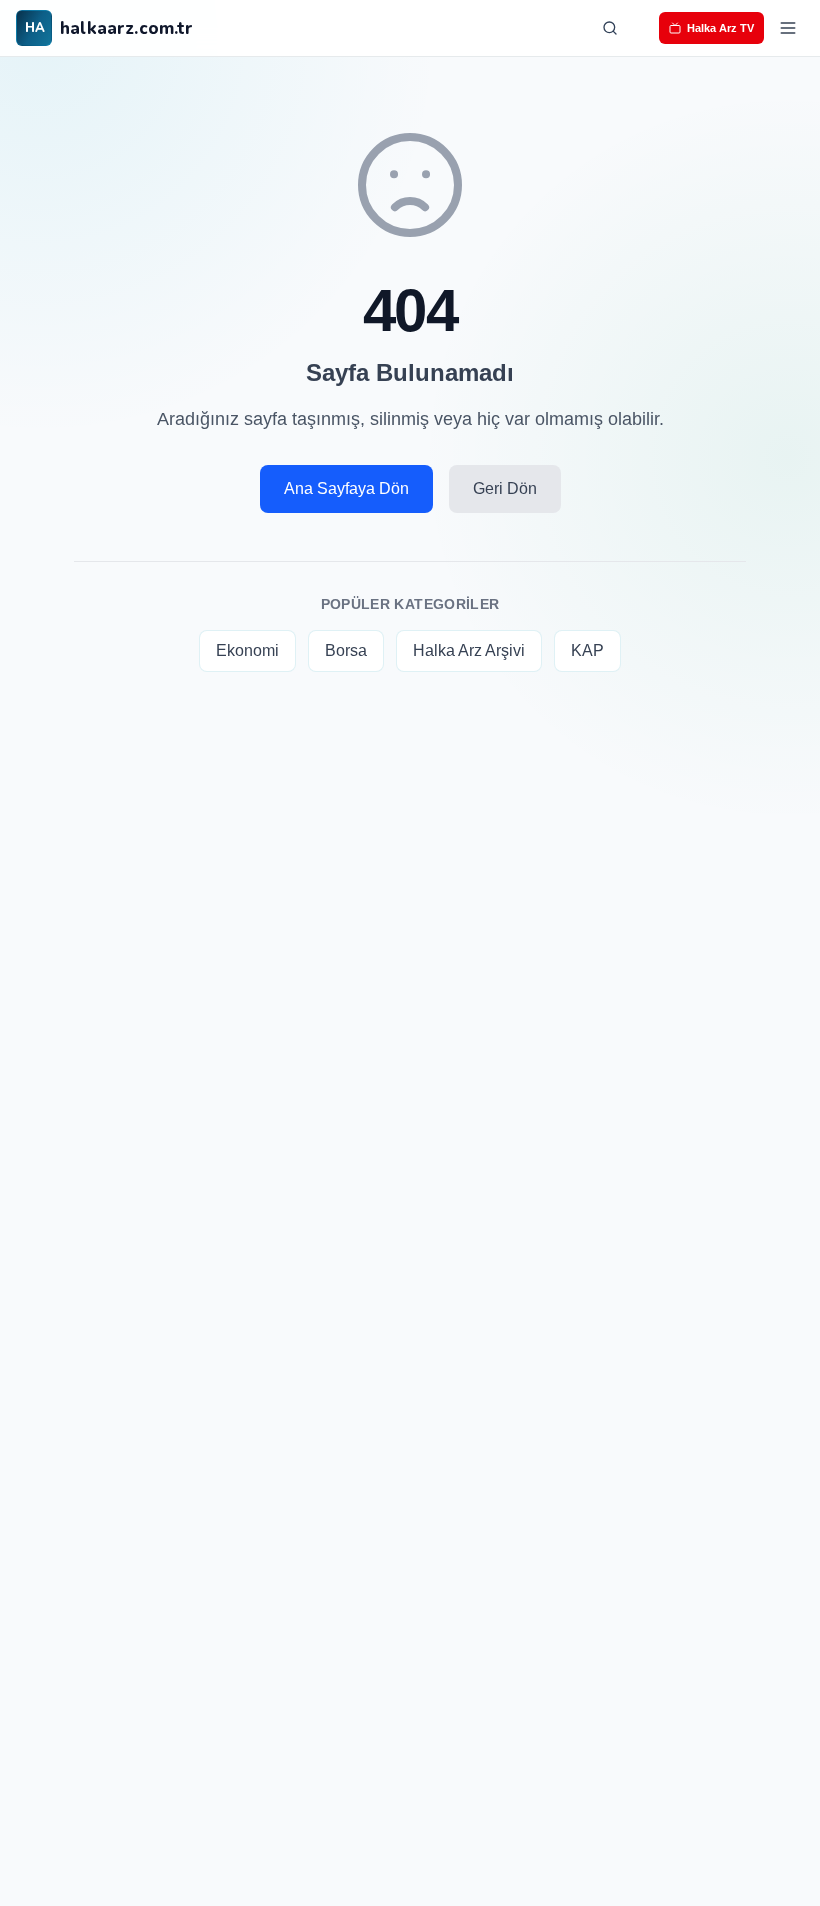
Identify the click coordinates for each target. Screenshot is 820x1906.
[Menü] (788, 28)
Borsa (346, 650)
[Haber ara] (610, 28)
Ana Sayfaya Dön (346, 488)
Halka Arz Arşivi (469, 650)
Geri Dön (505, 488)
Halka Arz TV (720, 28)
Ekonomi (247, 650)
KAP (587, 650)
